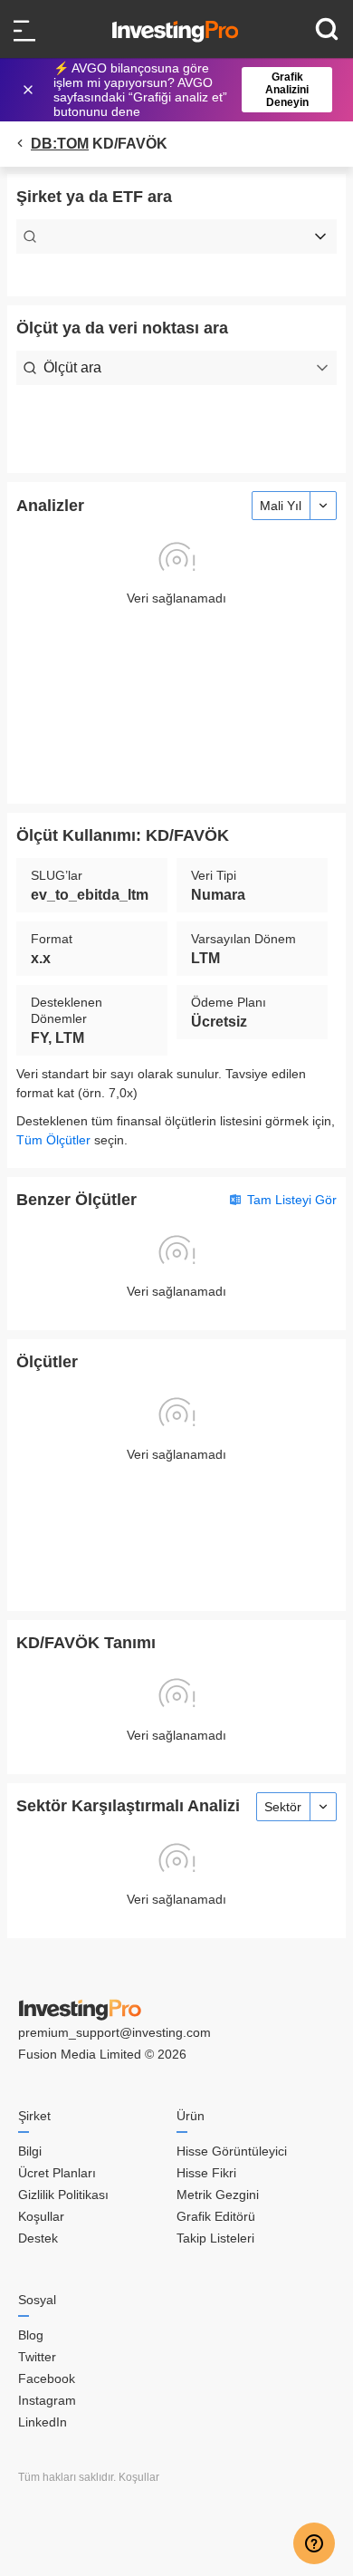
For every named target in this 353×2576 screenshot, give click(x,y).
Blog (31, 2335)
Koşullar (41, 2216)
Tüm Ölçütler (53, 1140)
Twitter (37, 2357)
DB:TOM (60, 144)
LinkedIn (43, 2422)
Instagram (47, 2400)
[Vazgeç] (30, 90)
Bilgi (30, 2151)
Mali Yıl (281, 506)
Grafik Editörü (216, 2216)
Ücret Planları (57, 2173)
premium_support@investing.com (114, 2032)
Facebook (47, 2378)
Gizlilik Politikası (63, 2195)
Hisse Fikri (206, 2173)
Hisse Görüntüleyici (232, 2151)
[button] (186, 90)
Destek (38, 2238)
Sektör (283, 1807)
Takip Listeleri (215, 2238)
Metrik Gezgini (218, 2195)
